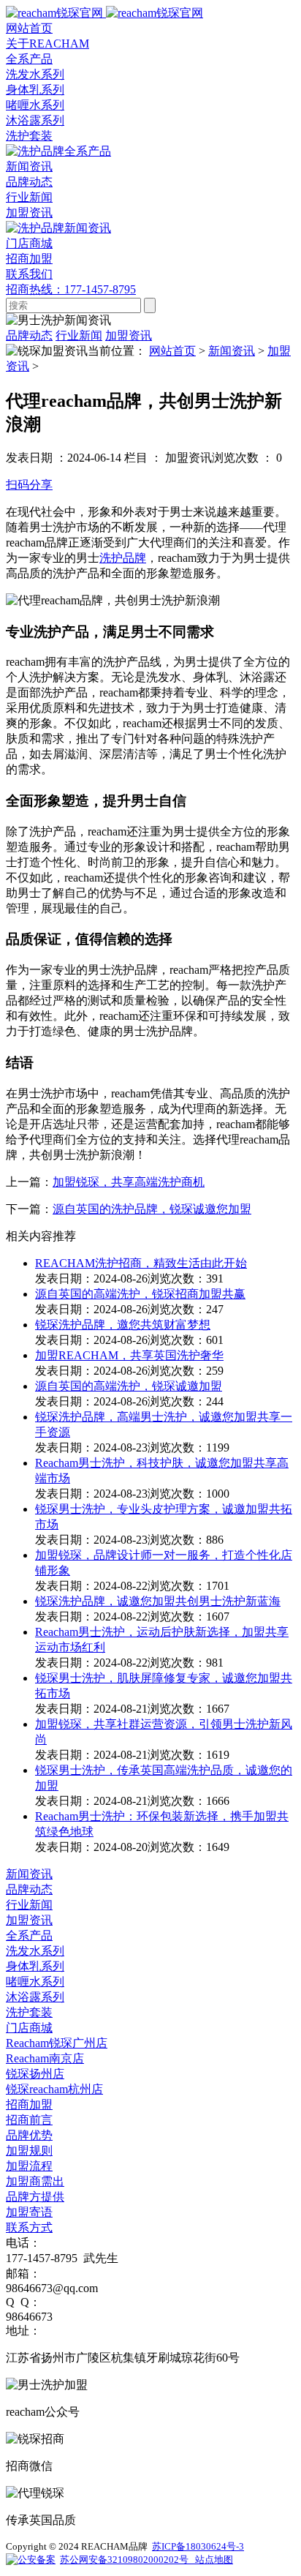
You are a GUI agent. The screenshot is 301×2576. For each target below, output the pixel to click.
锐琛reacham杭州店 (54, 2089)
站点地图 (213, 2560)
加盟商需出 (35, 2181)
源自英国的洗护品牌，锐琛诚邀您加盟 (152, 1209)
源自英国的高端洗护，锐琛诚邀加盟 (129, 1386)
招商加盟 (29, 2104)
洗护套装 (29, 136)
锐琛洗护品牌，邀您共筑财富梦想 (123, 1325)
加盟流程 (29, 2166)
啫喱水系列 (35, 105)
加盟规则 (29, 2151)
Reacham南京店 (45, 2058)
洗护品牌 (123, 558)
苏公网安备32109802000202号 (126, 2560)
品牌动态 (29, 182)
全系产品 (29, 1935)
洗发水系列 (35, 74)
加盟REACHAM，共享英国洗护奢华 (129, 1355)
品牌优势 (29, 2135)
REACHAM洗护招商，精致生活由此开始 (141, 1263)
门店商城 (29, 2028)
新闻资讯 (232, 351)
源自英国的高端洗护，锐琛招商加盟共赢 (140, 1294)
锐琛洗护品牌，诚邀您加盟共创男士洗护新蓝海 (158, 1601)
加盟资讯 (29, 213)
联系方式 (29, 2227)
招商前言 (29, 2120)
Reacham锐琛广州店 (57, 2043)
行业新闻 (29, 197)
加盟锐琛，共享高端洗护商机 (129, 1182)
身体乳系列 (35, 90)
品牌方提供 (35, 2197)
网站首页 (172, 351)
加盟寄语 (29, 2212)
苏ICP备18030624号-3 (198, 2546)
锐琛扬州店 (35, 2074)
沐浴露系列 (35, 120)
